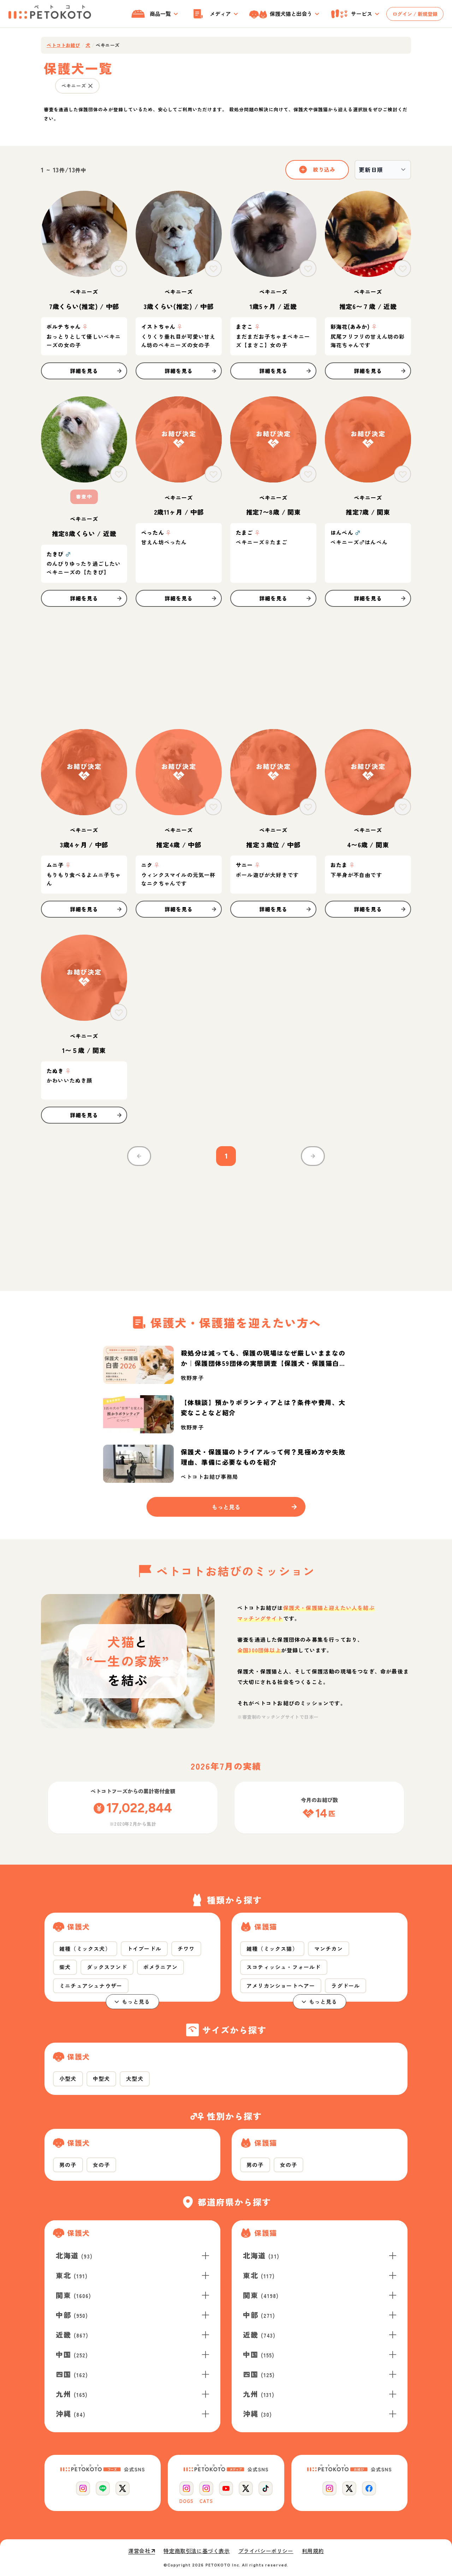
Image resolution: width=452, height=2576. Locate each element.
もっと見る (136, 2001)
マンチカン (329, 1949)
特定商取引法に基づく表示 (197, 2551)
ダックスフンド (107, 1967)
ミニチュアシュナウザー (91, 1986)
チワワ (186, 1949)
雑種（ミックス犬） (85, 1949)
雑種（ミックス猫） (272, 1949)
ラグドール (346, 1986)
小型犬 (68, 2078)
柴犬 (65, 1967)
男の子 (68, 2165)
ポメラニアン (160, 1967)
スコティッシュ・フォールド (284, 1967)
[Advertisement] (226, 668)
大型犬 (135, 2078)
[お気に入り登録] (119, 268)
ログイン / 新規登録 (415, 14)
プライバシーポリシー (266, 2551)
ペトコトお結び (63, 45)
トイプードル (144, 1949)
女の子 (102, 2165)
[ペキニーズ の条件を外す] (90, 86)
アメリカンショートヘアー (281, 1986)
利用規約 (313, 2551)
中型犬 (102, 2078)
